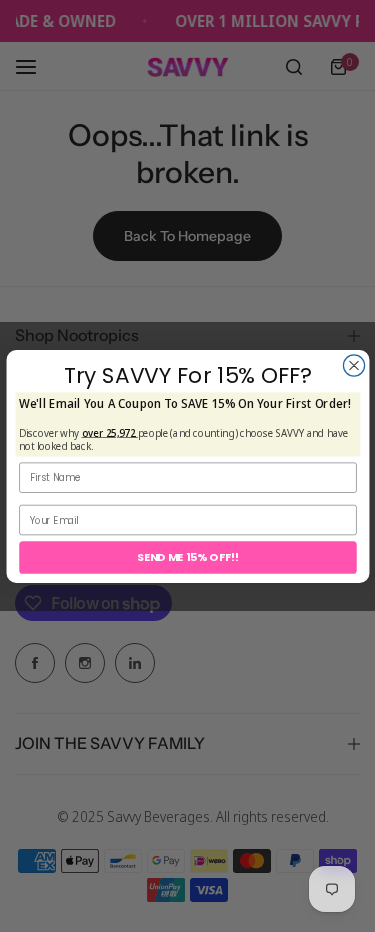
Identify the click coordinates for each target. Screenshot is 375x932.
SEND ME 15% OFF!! (187, 556)
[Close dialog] (353, 364)
